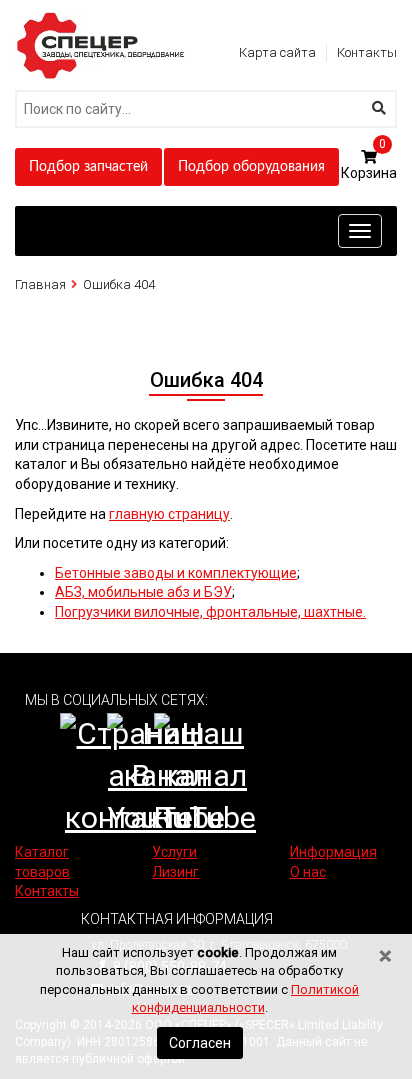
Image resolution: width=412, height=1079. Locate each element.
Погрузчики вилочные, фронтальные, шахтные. (210, 612)
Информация (333, 852)
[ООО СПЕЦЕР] (103, 19)
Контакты (367, 52)
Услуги (174, 852)
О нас (308, 872)
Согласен (200, 1043)
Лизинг (175, 872)
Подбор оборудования (251, 167)
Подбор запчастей (88, 167)
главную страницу (169, 514)
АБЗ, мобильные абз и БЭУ (143, 592)
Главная (40, 284)
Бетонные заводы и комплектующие (176, 573)
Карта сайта (277, 52)
